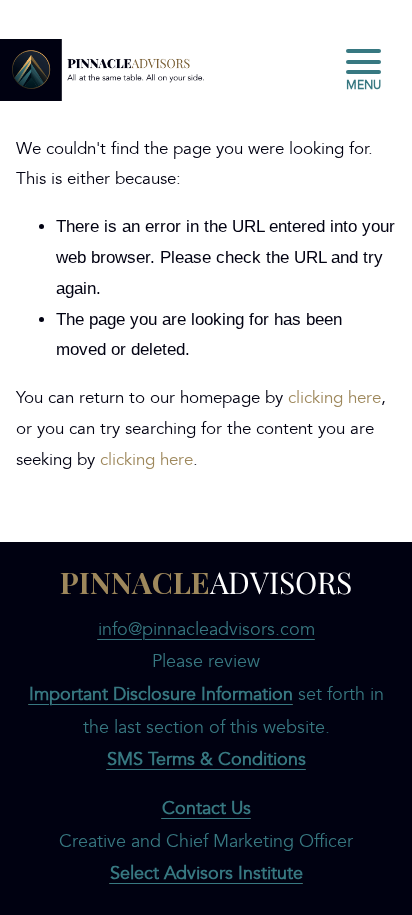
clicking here (334, 397)
